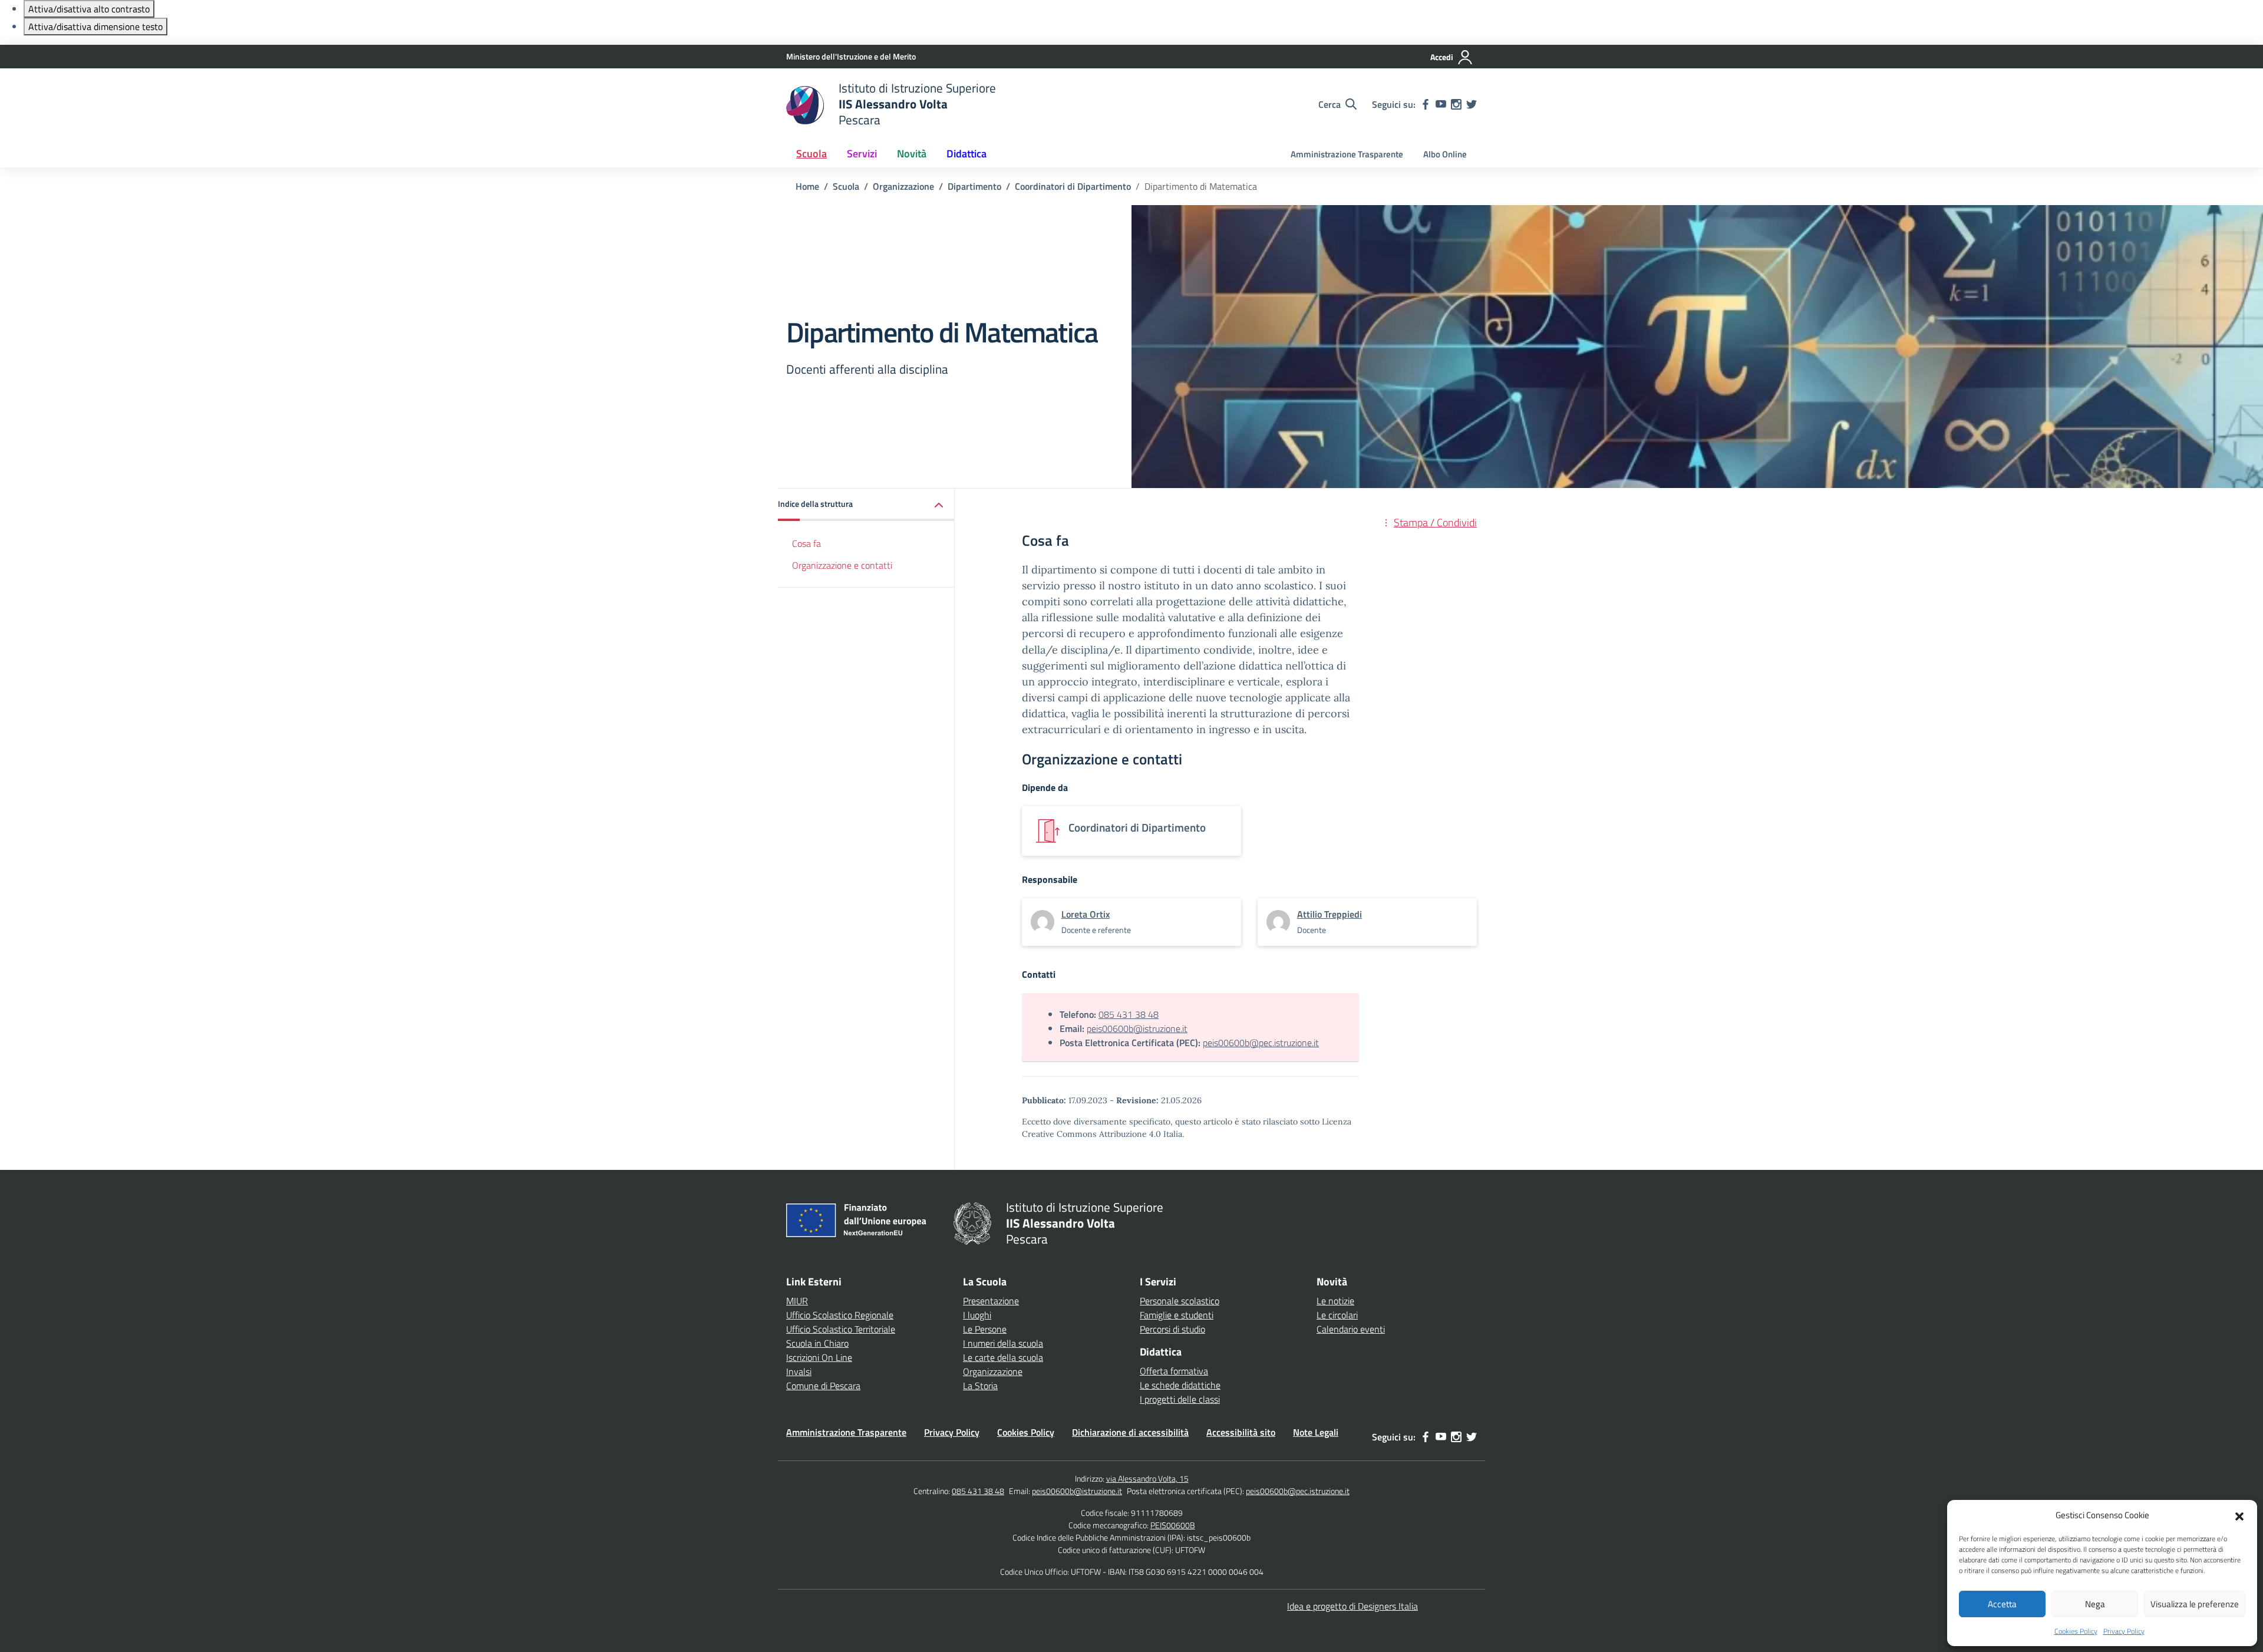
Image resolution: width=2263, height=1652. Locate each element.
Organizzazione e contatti (842, 565)
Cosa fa (806, 543)
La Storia (980, 1386)
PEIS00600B (1173, 1525)
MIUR (797, 1301)
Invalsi (799, 1371)
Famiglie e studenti (1177, 1315)
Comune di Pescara (823, 1386)
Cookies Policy (2076, 1631)
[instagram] (1456, 104)
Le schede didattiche (1180, 1385)
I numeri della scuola (1003, 1343)
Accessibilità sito (1241, 1432)
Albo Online (1445, 154)
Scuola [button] (811, 154)
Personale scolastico (1180, 1301)
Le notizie (1335, 1301)
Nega (2095, 1604)
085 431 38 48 (1129, 1014)
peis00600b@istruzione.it (1137, 1028)
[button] (2239, 1515)
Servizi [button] (862, 154)
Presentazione (991, 1301)
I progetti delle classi (1180, 1399)
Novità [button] (912, 154)
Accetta (2002, 1604)
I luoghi (977, 1315)
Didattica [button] (966, 154)
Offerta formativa (1174, 1371)
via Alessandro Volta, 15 (1147, 1478)
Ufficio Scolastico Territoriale (841, 1329)
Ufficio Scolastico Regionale (840, 1315)
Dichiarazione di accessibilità (1130, 1432)
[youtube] (1441, 104)
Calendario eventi (1351, 1329)
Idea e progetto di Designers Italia (1352, 1606)
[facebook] (1426, 104)
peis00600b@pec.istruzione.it (1261, 1043)
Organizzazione (993, 1371)
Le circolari (1337, 1315)
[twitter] (1472, 104)
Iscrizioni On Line (819, 1357)
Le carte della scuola (1003, 1357)
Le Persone (985, 1329)
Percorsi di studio (1172, 1329)
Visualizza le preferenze (2195, 1604)
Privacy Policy (2124, 1631)
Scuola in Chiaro (817, 1343)
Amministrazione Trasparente (1347, 154)
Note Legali (1316, 1432)
